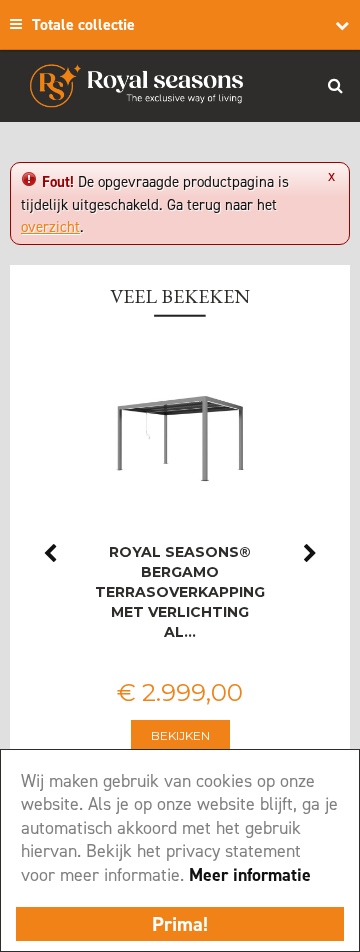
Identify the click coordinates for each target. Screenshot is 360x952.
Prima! (180, 924)
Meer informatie (250, 875)
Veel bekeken (180, 296)
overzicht (50, 227)
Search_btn (335, 85)
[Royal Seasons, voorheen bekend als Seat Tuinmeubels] (136, 86)
